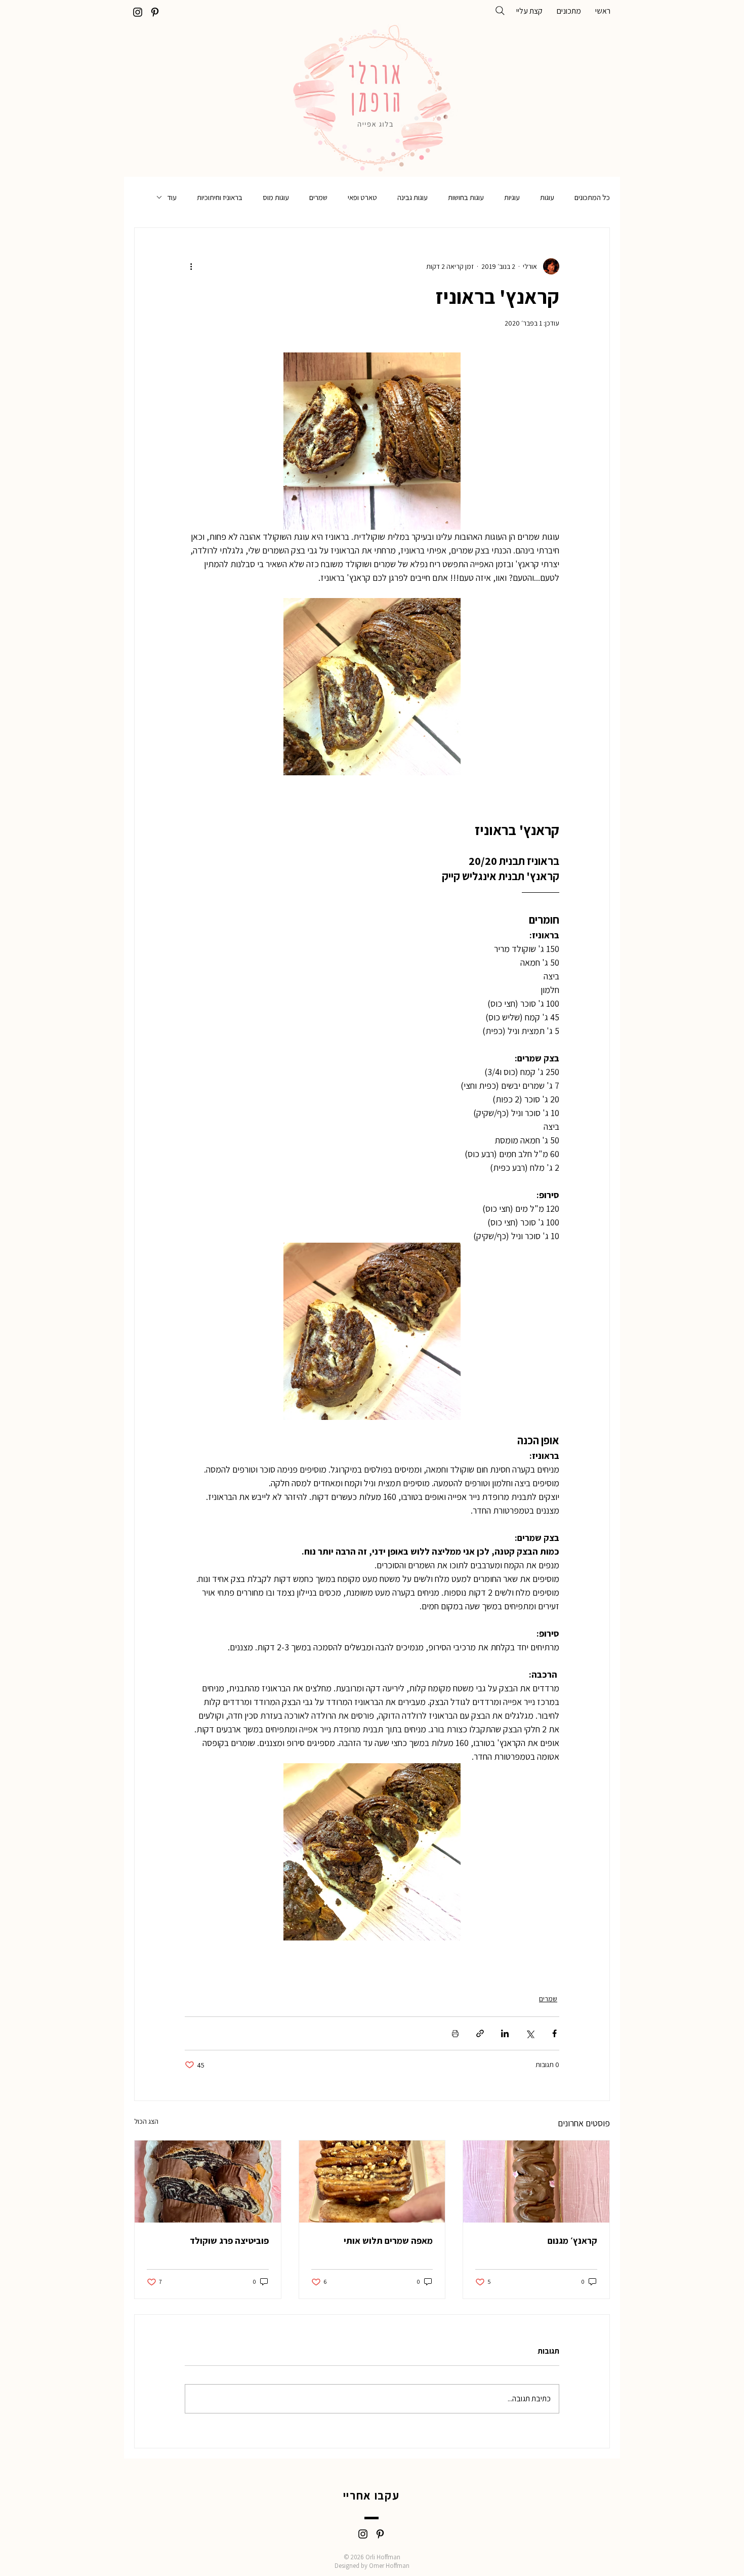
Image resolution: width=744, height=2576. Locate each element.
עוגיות (512, 197)
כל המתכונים (592, 197)
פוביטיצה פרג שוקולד (229, 2241)
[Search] (500, 11)
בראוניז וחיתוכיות (220, 197)
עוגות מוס (276, 197)
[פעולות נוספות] (191, 266)
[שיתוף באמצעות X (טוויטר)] (530, 2033)
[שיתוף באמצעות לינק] (480, 2033)
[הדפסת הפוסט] (455, 2033)
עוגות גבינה (412, 197)
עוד (172, 197)
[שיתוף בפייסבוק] (554, 2033)
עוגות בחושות (466, 197)
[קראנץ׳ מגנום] (536, 2182)
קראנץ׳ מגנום (572, 2241)
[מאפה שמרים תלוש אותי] (372, 2182)
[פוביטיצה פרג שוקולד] (208, 2182)
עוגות (547, 197)
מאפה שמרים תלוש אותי (388, 2241)
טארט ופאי (362, 197)
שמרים (318, 197)
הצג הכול (146, 2121)
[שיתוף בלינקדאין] (505, 2033)
